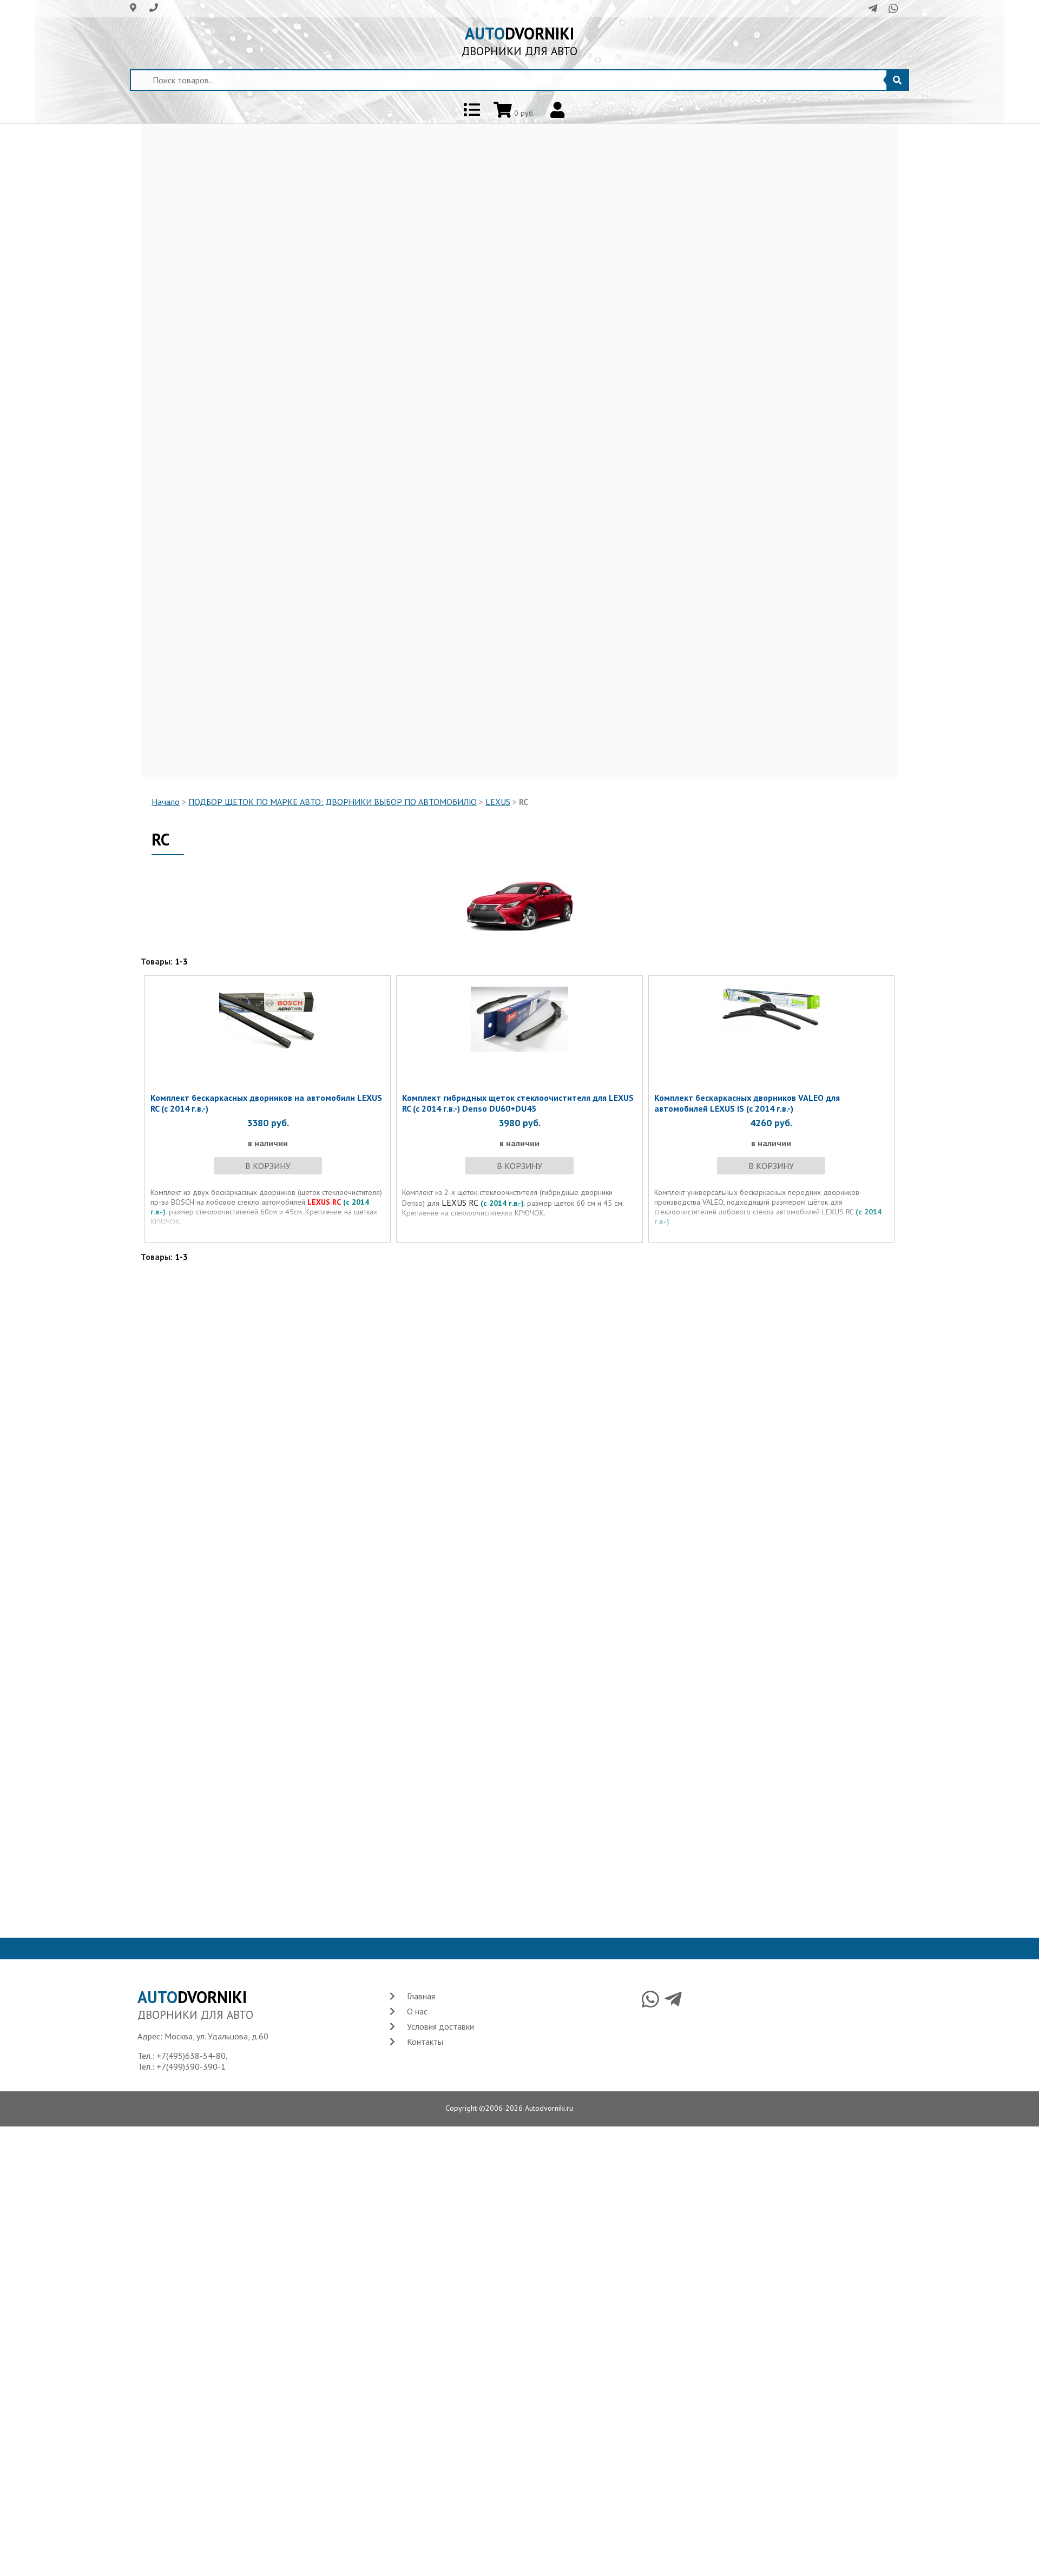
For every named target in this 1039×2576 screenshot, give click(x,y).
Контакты (425, 2042)
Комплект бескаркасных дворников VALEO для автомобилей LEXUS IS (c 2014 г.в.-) (747, 1103)
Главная (421, 1996)
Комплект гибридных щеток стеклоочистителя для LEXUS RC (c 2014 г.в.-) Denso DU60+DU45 (518, 1103)
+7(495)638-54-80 (191, 2056)
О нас (417, 2011)
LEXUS (498, 802)
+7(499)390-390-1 (191, 2066)
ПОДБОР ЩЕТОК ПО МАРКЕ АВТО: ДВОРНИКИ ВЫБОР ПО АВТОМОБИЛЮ (333, 802)
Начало (166, 802)
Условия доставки (440, 2026)
